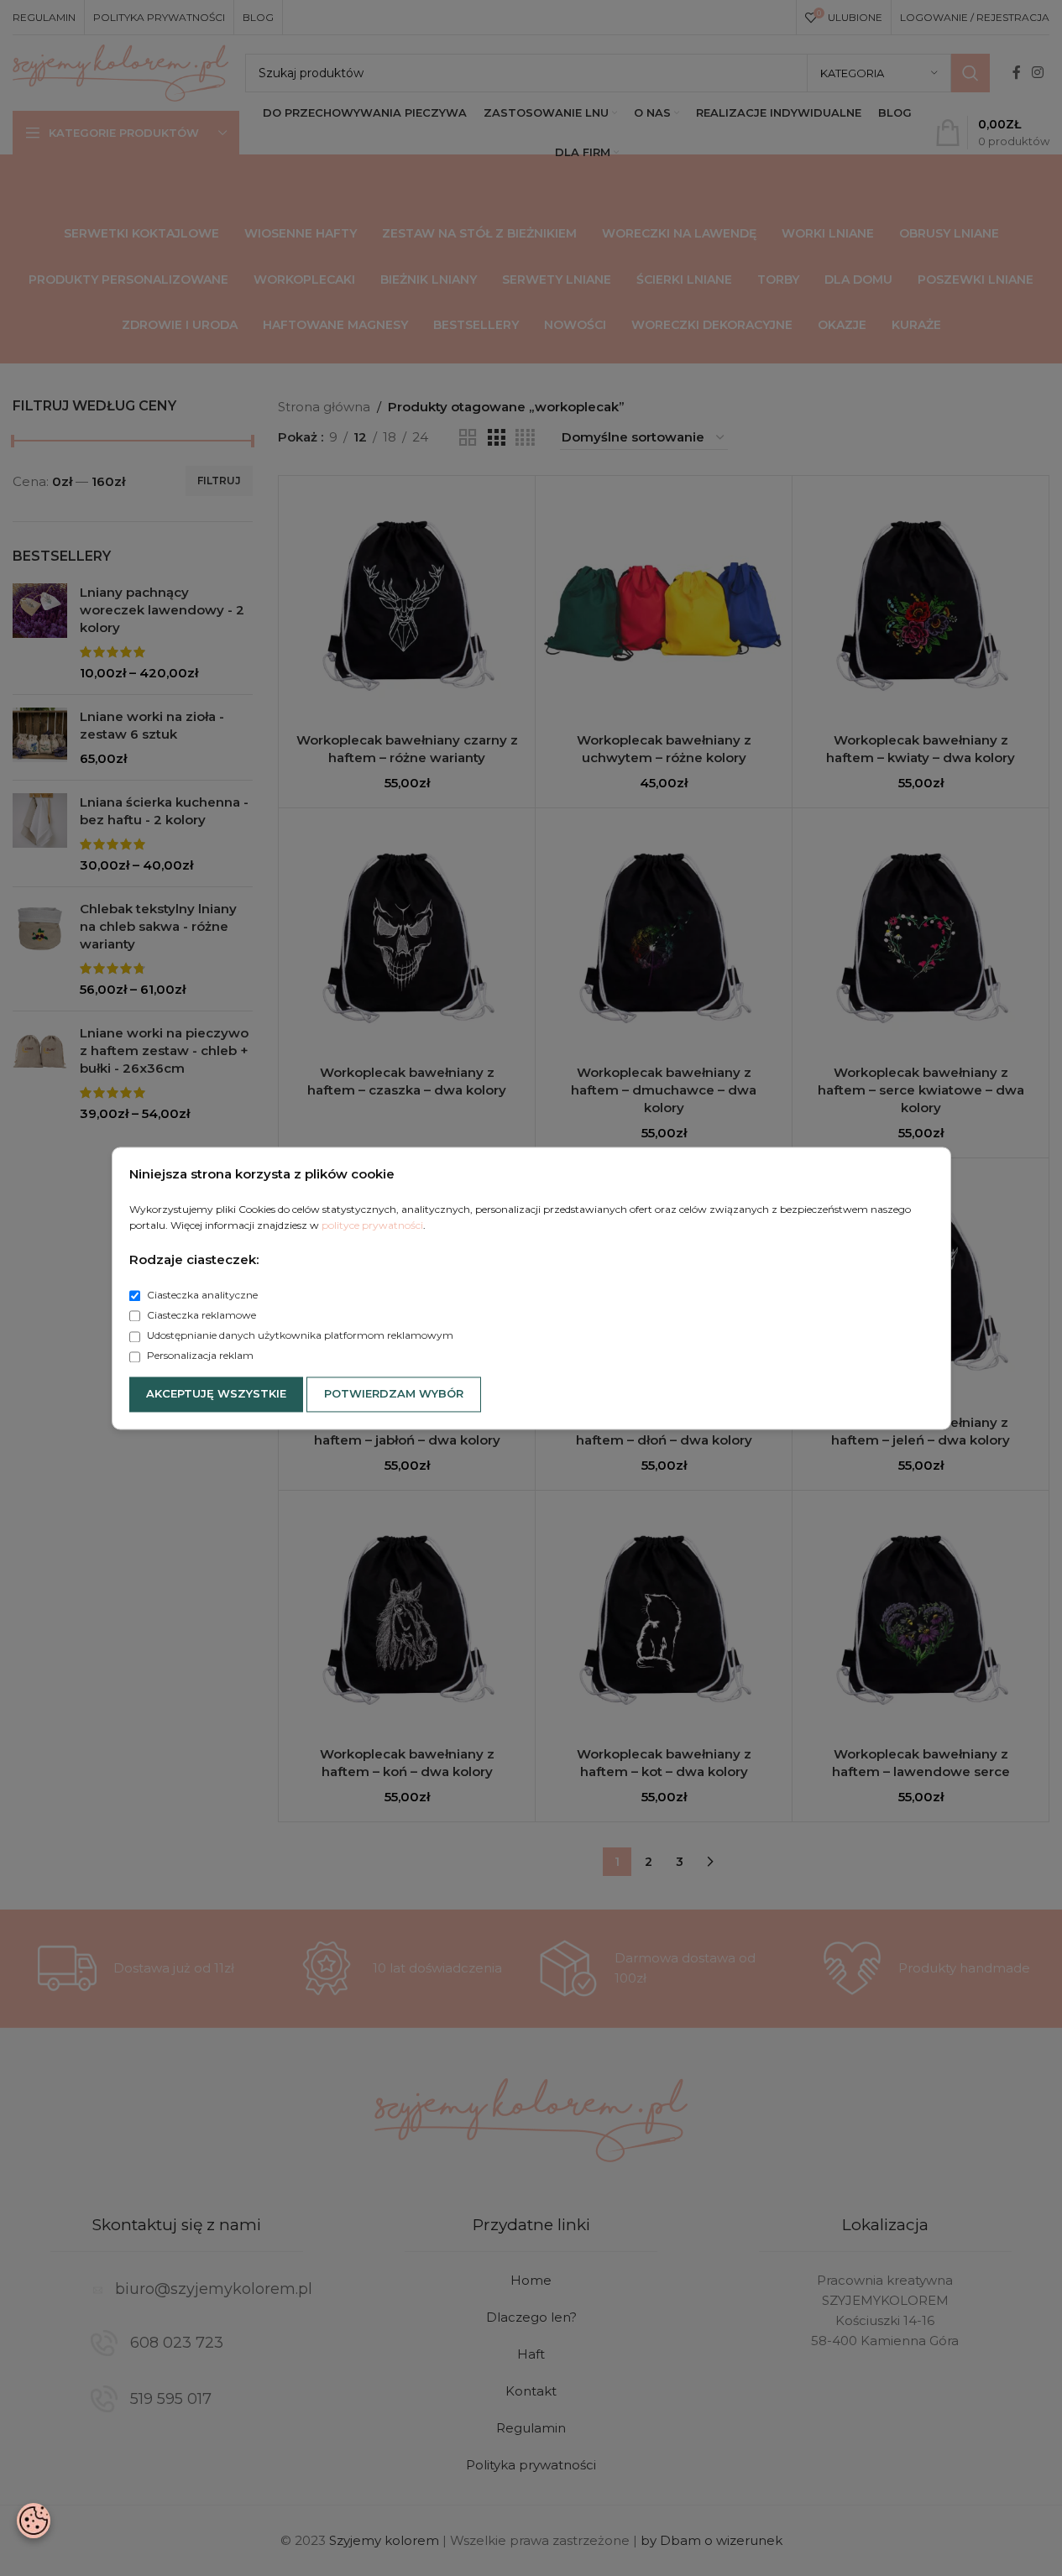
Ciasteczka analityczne (201, 1295)
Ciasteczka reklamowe (200, 1316)
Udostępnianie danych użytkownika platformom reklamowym (299, 1336)
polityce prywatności (372, 1225)
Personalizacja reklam (199, 1356)
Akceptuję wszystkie (216, 1393)
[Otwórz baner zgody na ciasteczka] (34, 2521)
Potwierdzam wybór (394, 1393)
